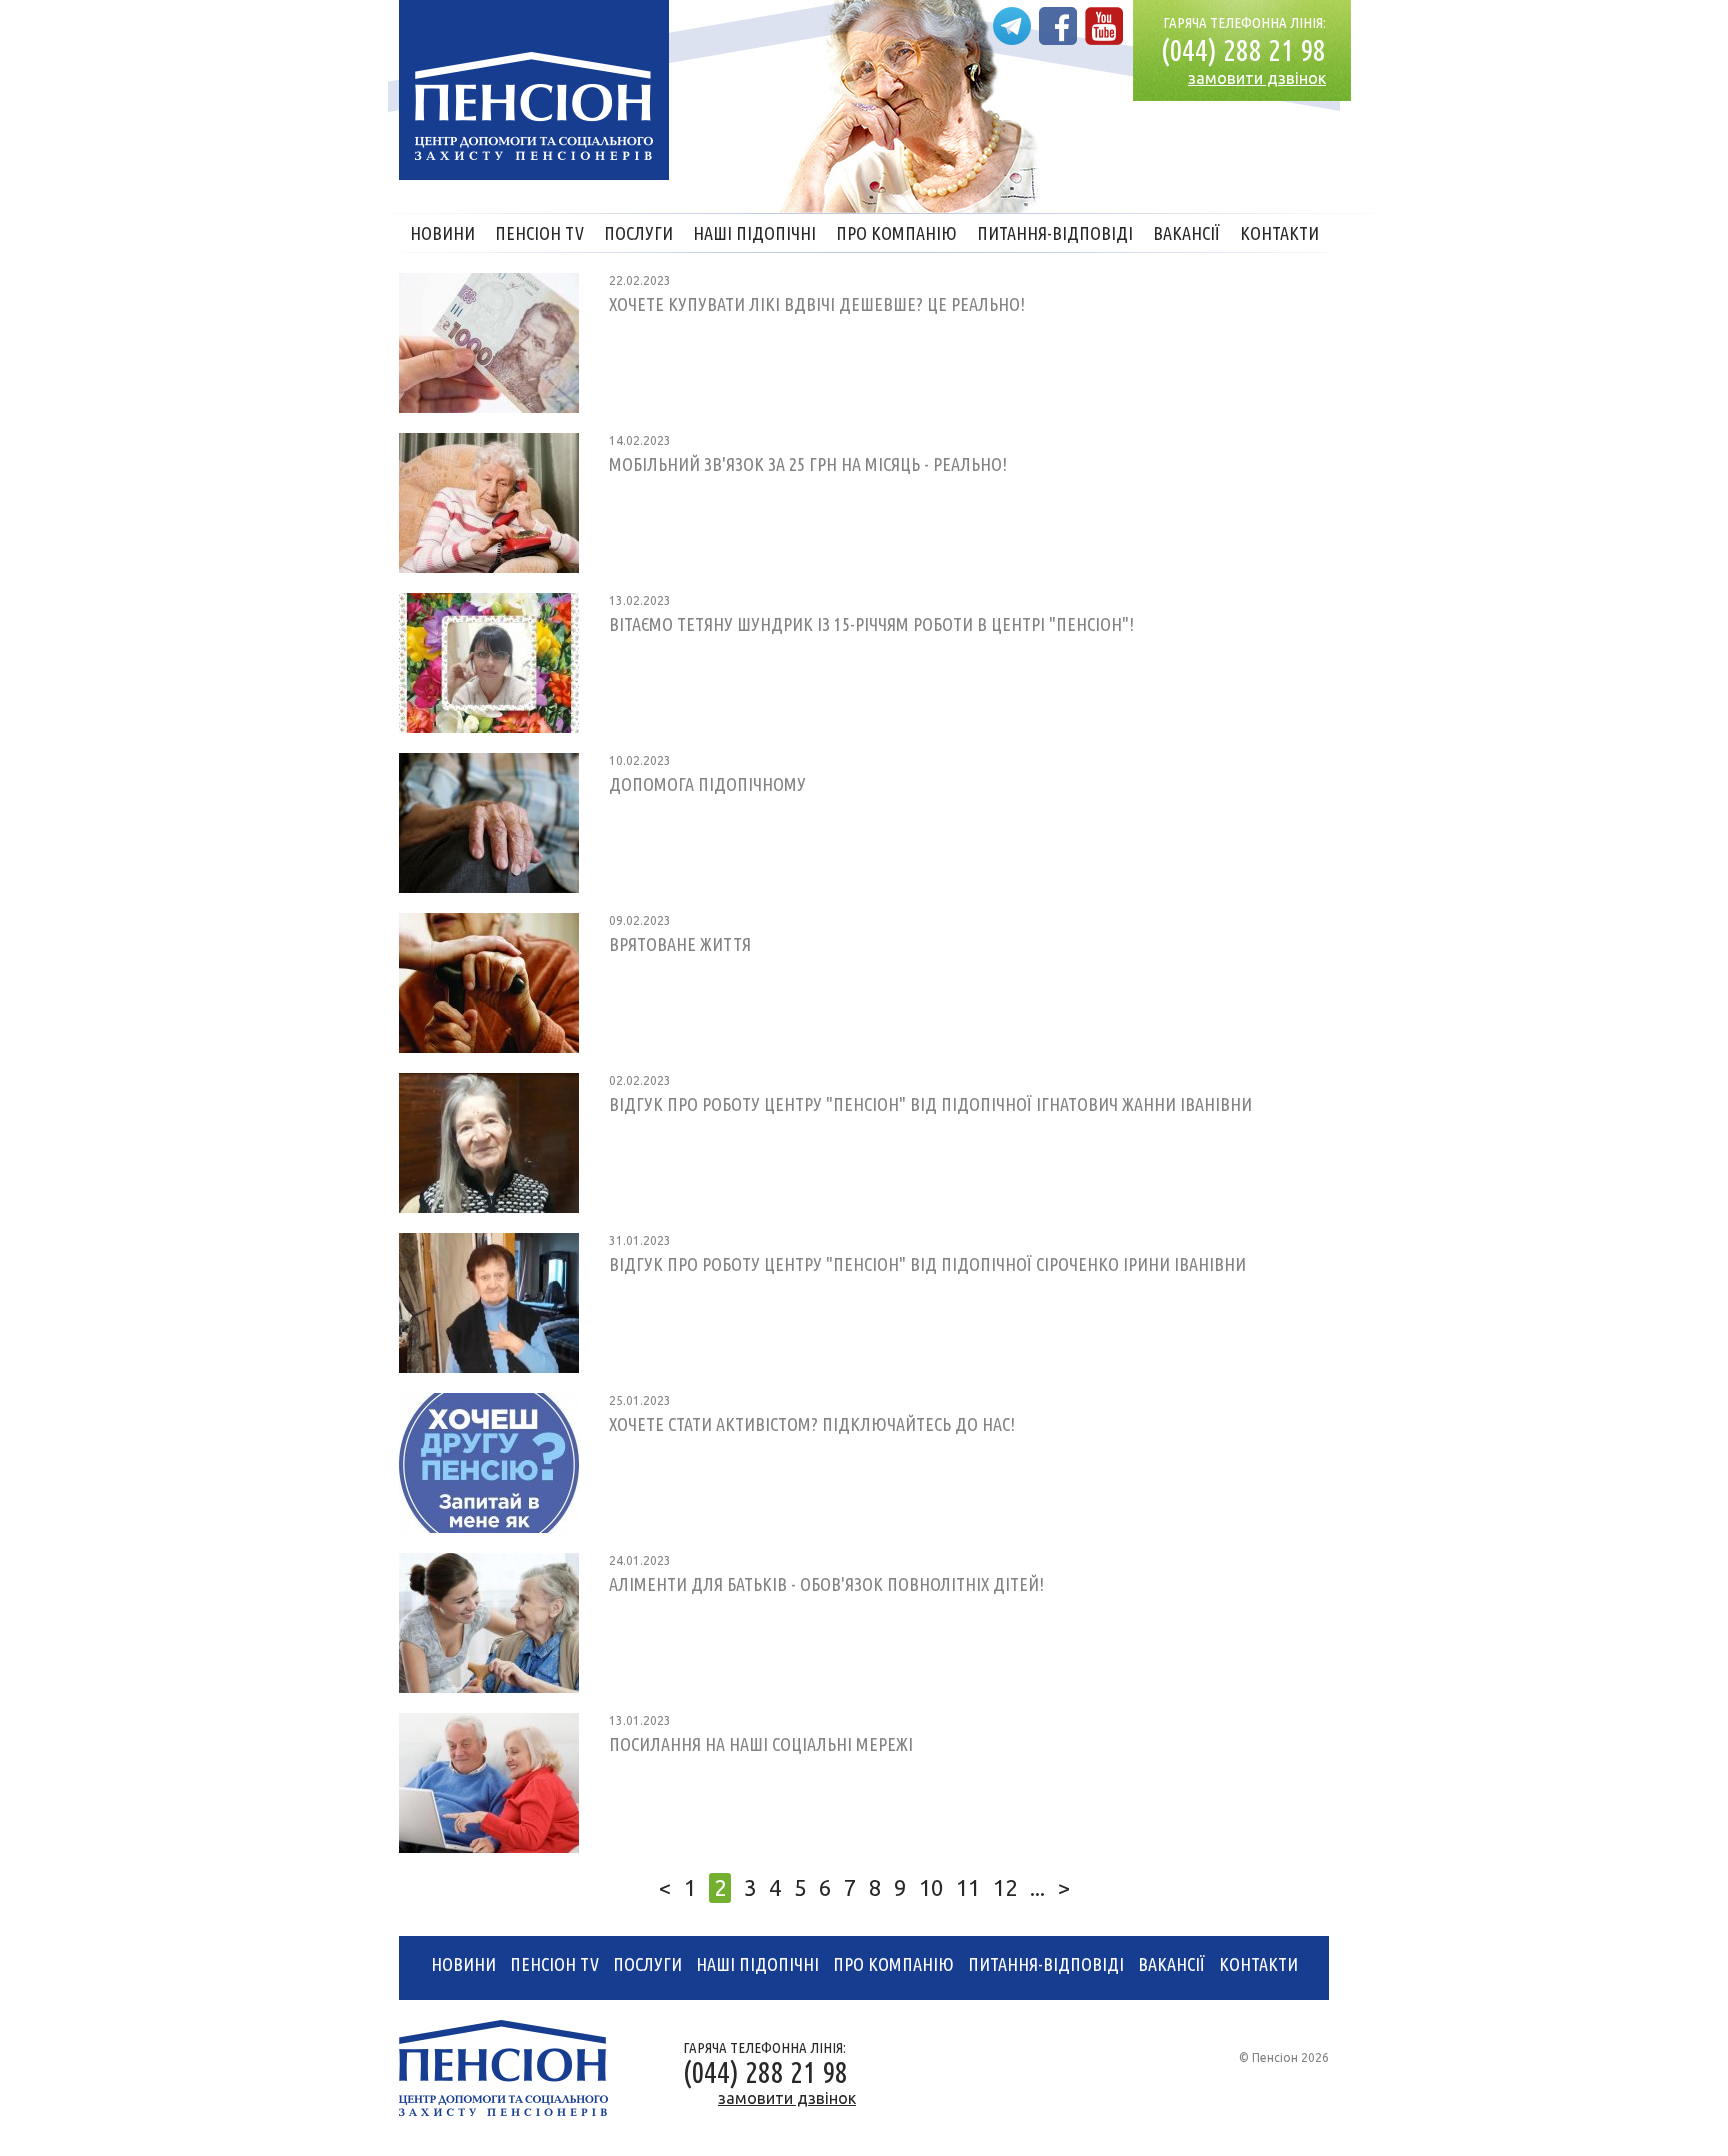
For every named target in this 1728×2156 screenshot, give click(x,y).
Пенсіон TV (539, 233)
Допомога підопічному (707, 784)
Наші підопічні (754, 233)
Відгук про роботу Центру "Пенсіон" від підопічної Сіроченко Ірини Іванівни (927, 1264)
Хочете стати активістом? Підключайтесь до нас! (812, 1424)
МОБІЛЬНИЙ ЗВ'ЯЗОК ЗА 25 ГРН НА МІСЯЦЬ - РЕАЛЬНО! (808, 464)
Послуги (638, 233)
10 (931, 1887)
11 (968, 1887)
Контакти (1279, 233)
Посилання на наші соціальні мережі (761, 1744)
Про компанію (896, 233)
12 (1005, 1887)
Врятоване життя (680, 944)
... (1037, 1887)
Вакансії (1186, 233)
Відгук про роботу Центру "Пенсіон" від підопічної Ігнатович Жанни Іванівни (930, 1104)
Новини (442, 233)
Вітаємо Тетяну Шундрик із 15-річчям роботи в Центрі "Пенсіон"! (871, 624)
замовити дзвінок (1257, 78)
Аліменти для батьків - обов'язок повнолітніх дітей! (826, 1584)
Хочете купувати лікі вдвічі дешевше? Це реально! (817, 304)
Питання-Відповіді (1055, 233)
